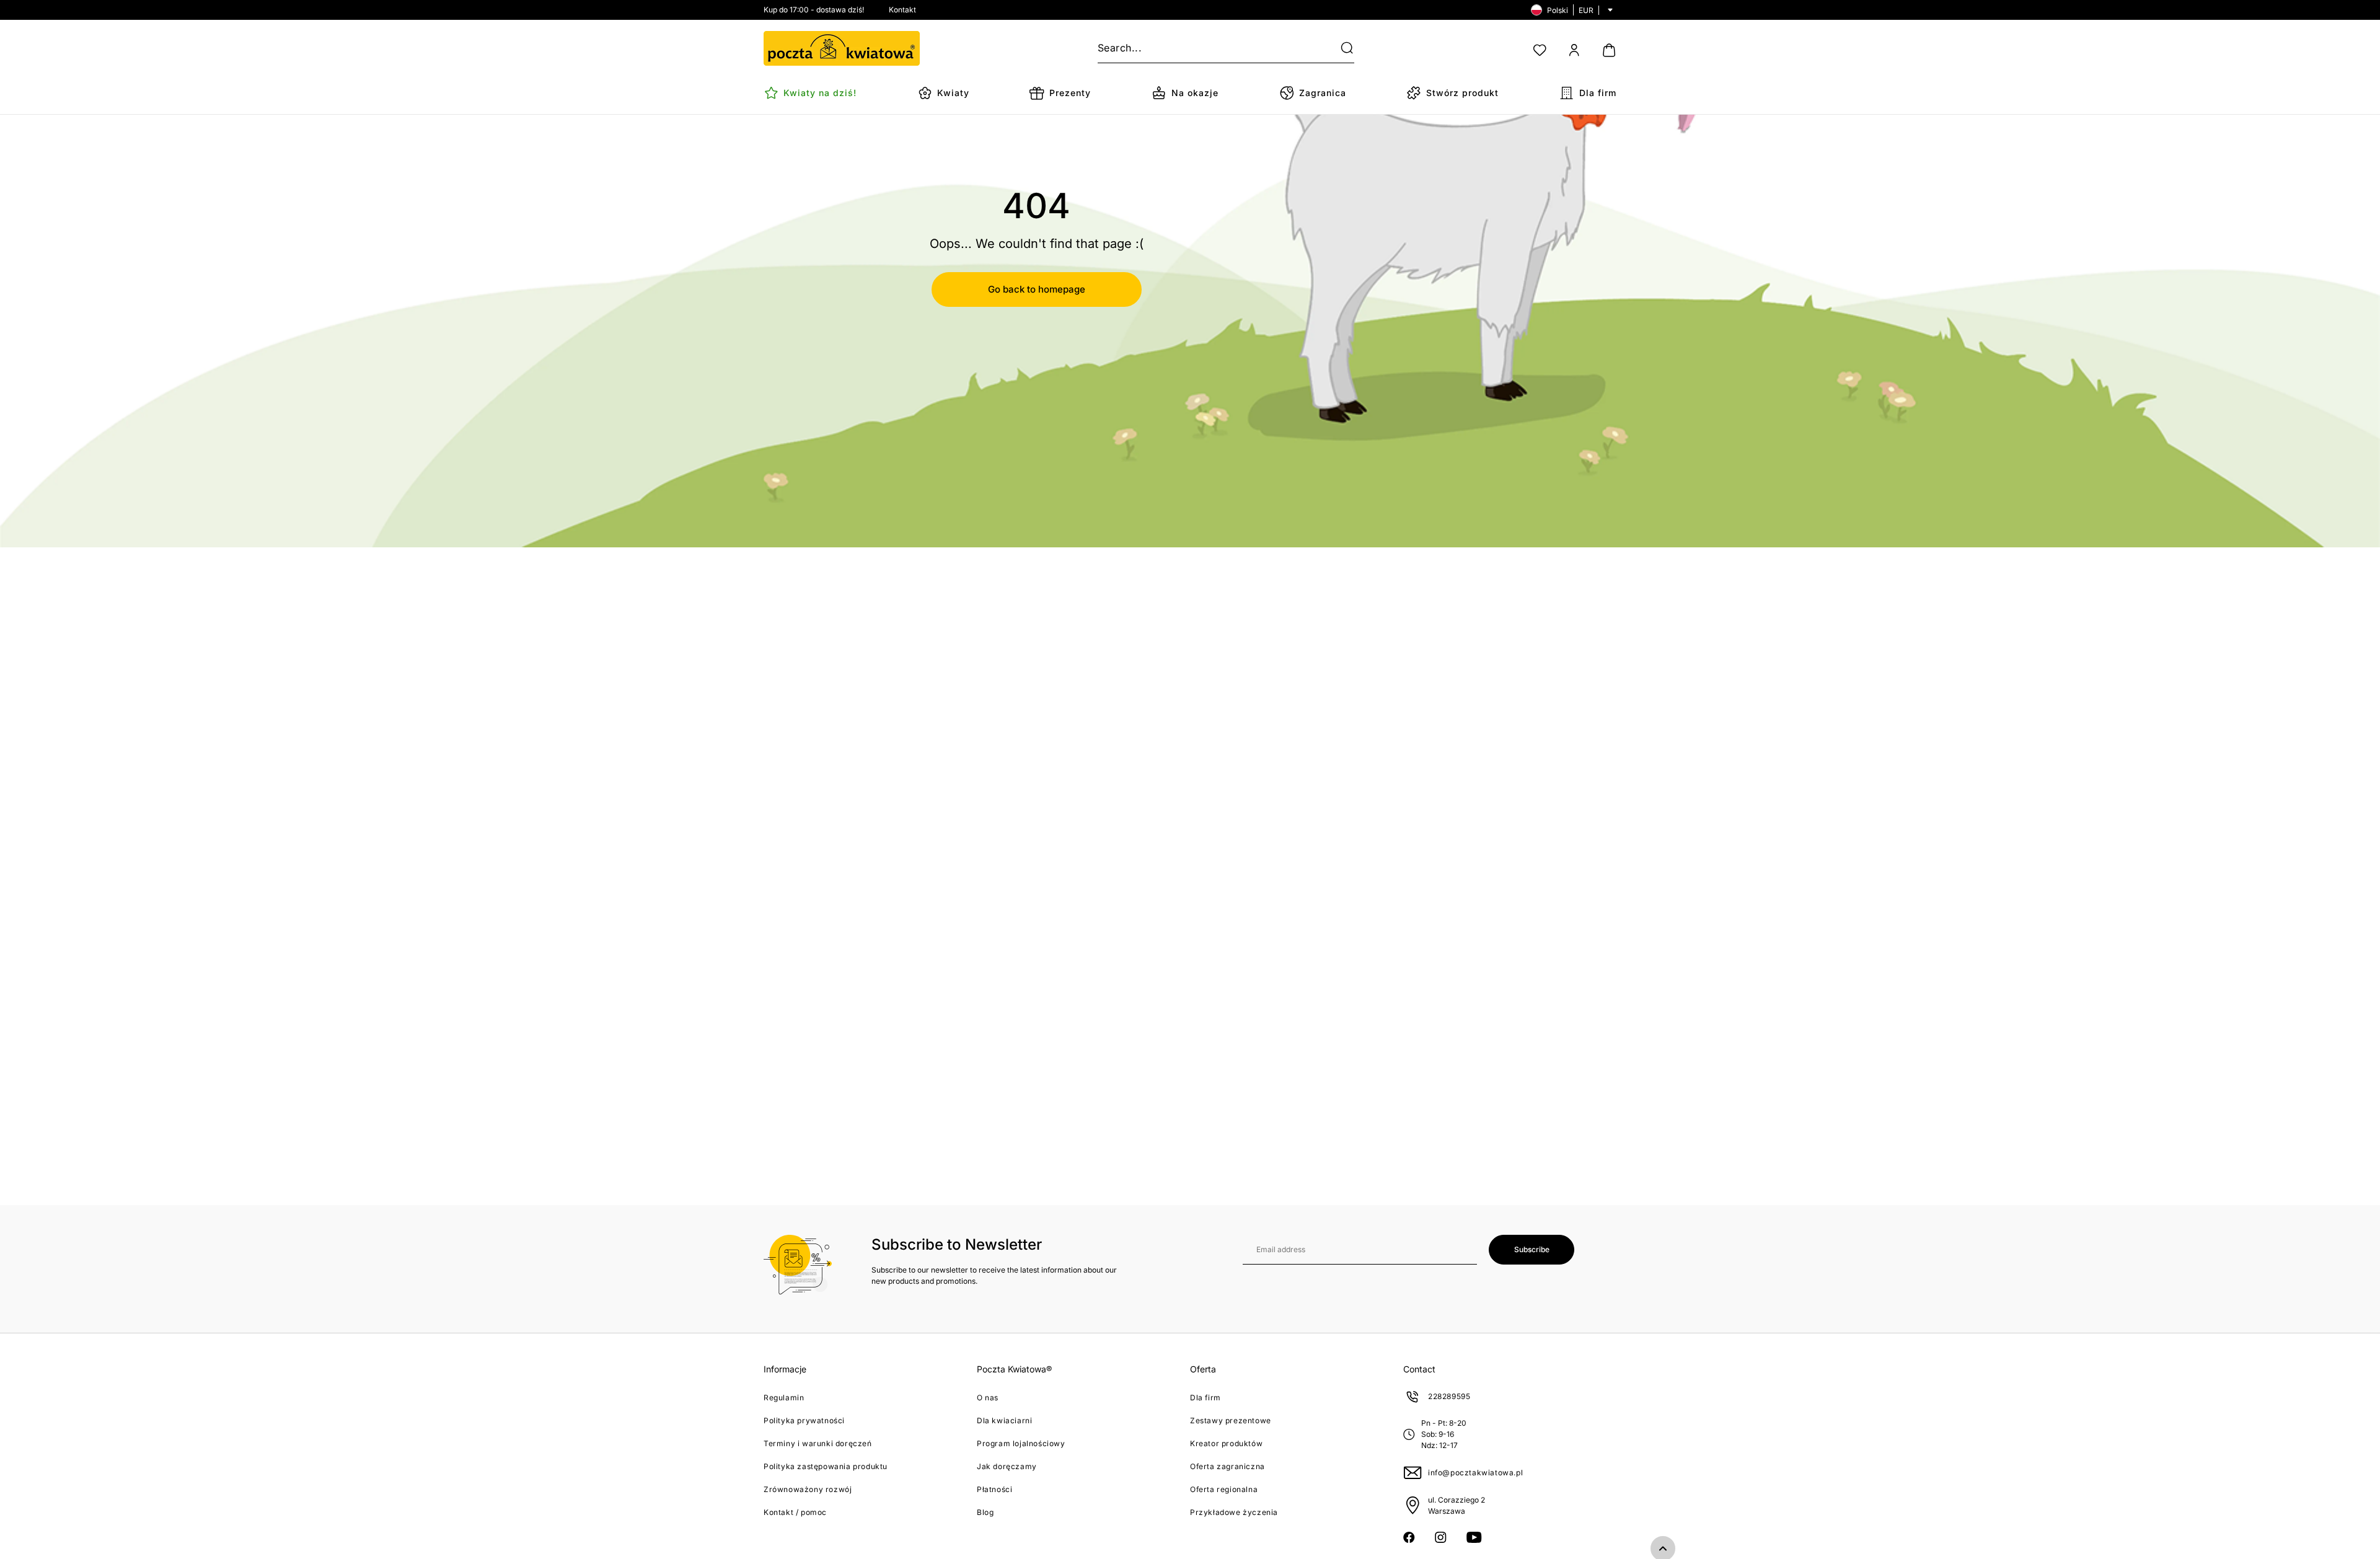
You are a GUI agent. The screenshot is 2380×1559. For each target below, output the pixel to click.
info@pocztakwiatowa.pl (1475, 1473)
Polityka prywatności (804, 1420)
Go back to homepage (1037, 289)
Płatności (994, 1489)
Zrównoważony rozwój (808, 1489)
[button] (1339, 48)
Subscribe (1532, 1249)
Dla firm (1205, 1398)
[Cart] (1609, 50)
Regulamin (784, 1398)
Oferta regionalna (1224, 1489)
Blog (985, 1512)
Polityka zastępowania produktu (826, 1466)
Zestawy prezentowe (1231, 1420)
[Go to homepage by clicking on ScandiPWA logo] (842, 48)
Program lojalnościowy (1021, 1443)
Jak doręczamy (1007, 1466)
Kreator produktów (1226, 1443)
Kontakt (902, 10)
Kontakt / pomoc (795, 1512)
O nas (988, 1398)
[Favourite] (1540, 50)
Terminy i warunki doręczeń (818, 1443)
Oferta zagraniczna (1227, 1466)
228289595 (1449, 1396)
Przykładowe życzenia (1234, 1512)
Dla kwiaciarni (1004, 1420)
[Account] (1574, 50)
